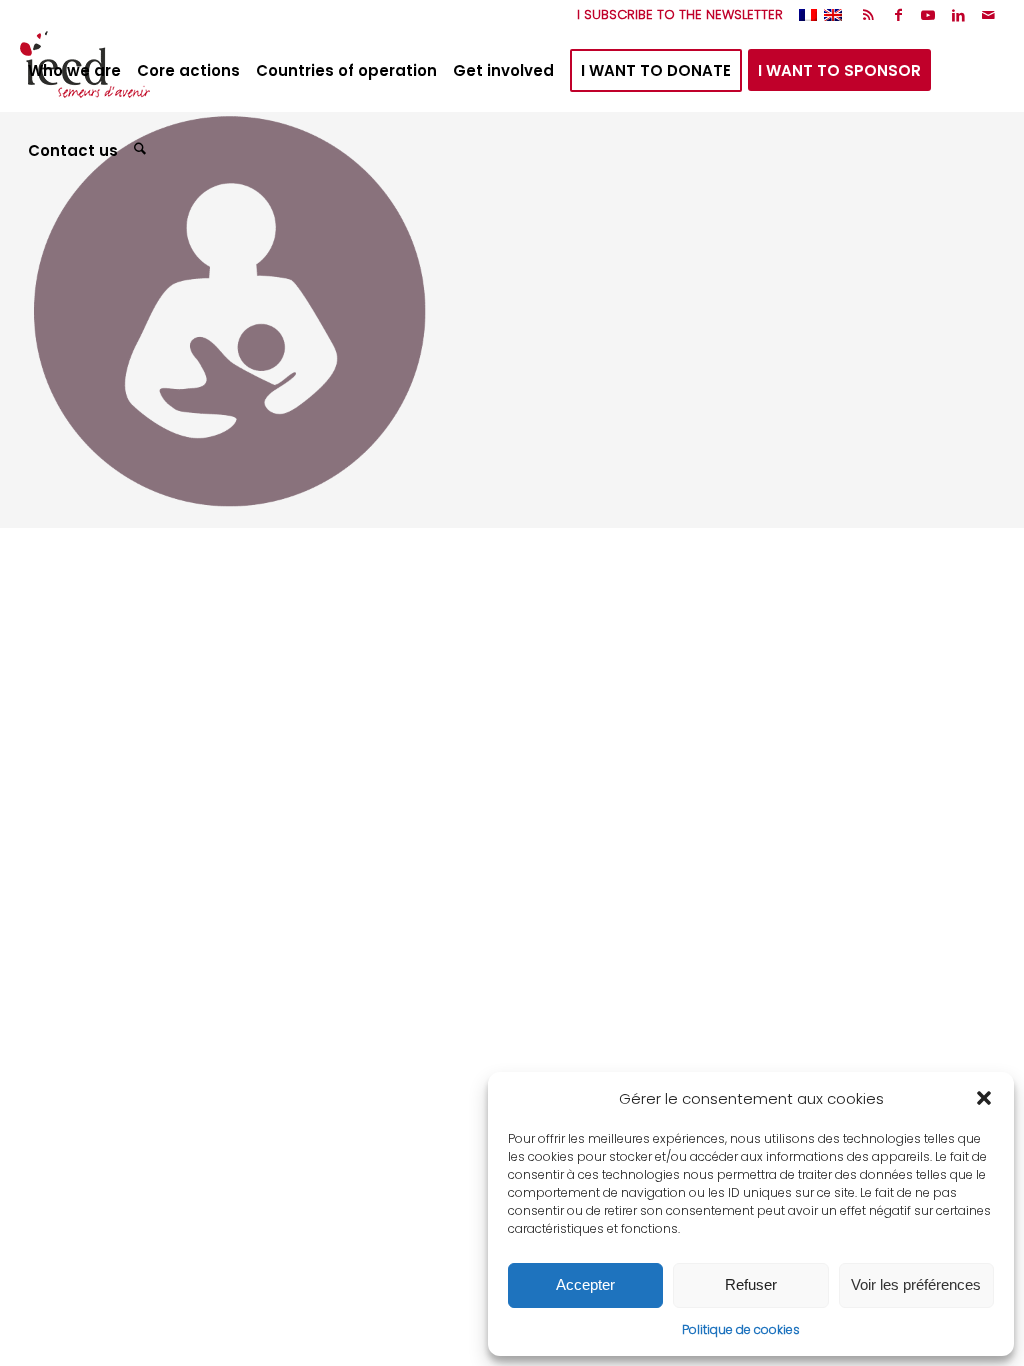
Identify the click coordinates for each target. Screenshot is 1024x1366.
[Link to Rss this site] (868, 15)
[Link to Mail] (989, 15)
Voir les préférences (916, 1284)
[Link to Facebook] (898, 15)
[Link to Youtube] (928, 15)
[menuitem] (675, 15)
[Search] (142, 151)
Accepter (585, 1284)
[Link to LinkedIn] (958, 15)
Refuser (751, 1284)
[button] (984, 1098)
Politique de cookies (741, 1329)
